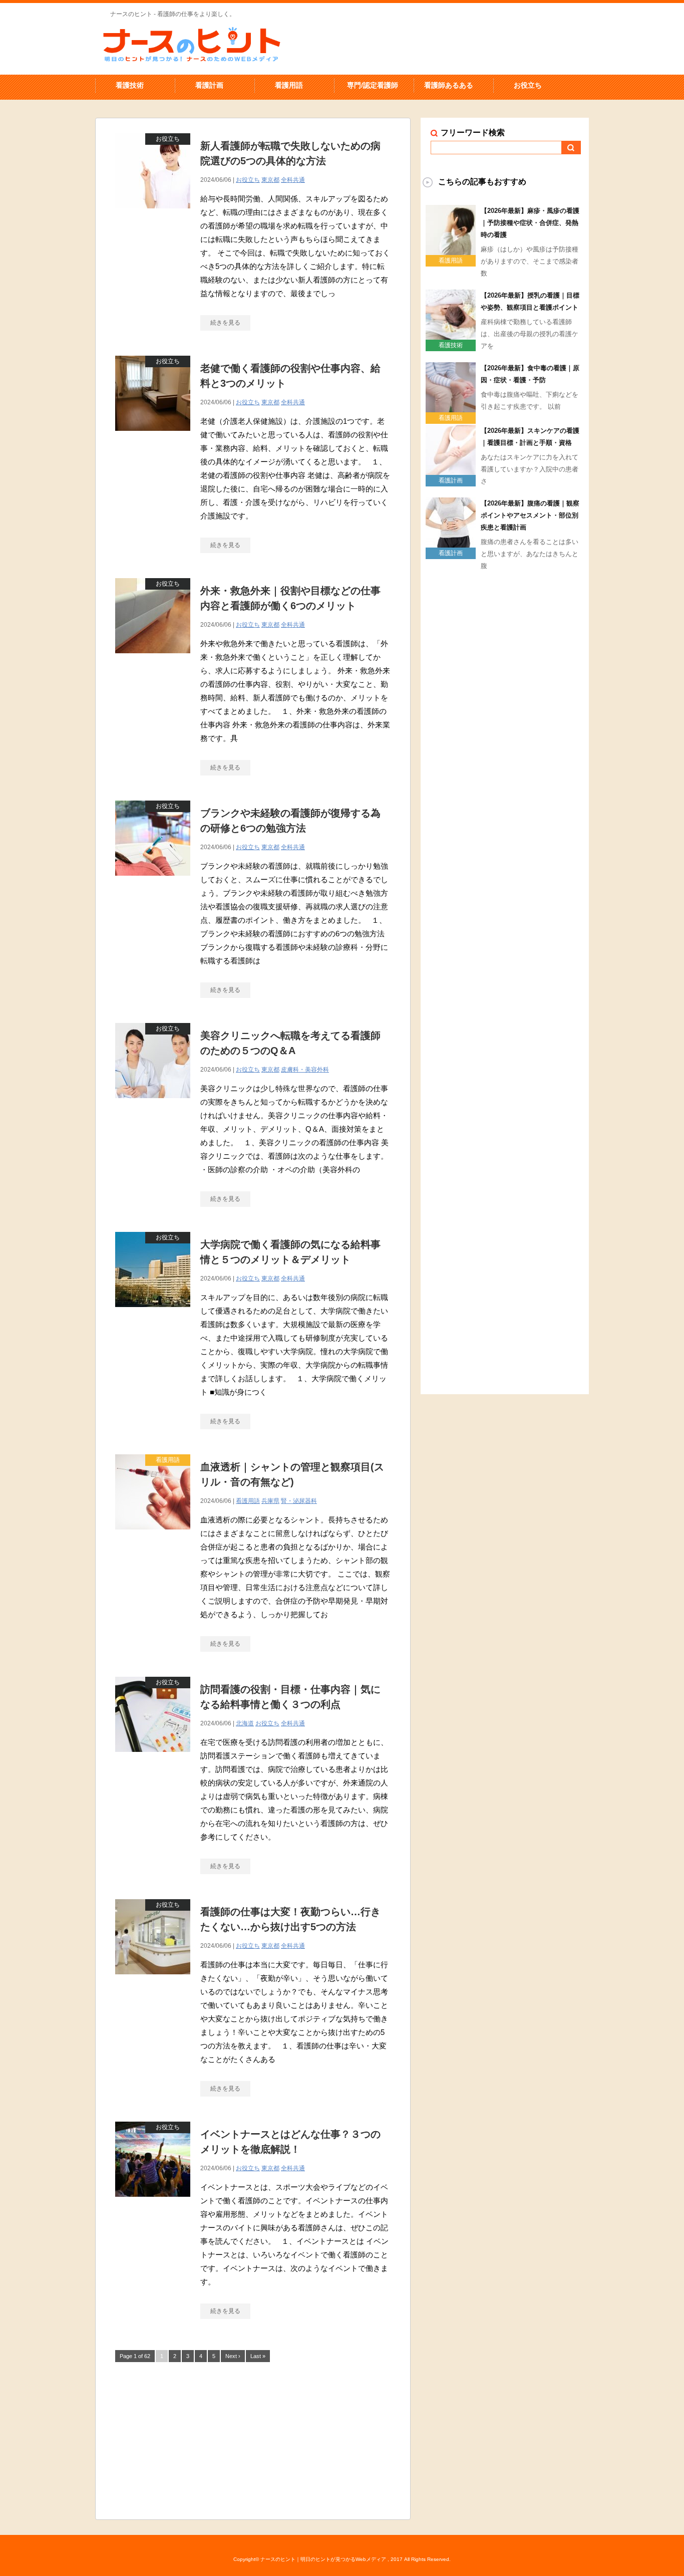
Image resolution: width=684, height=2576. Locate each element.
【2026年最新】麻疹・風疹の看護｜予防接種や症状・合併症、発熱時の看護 (530, 223)
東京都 (270, 180)
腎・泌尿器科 (299, 1501)
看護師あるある (449, 85)
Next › (233, 2356)
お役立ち (528, 85)
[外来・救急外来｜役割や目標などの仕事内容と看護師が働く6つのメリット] (153, 659)
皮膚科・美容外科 (305, 1070)
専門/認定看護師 (373, 85)
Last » (258, 2356)
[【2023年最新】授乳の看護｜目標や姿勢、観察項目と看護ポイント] (451, 336)
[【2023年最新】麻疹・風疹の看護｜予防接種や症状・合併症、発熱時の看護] (451, 251)
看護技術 (130, 85)
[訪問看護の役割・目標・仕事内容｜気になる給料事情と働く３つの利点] (153, 1757)
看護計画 (209, 85)
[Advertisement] (253, 2439)
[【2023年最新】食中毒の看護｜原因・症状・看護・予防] (451, 408)
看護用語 (289, 85)
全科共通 (293, 180)
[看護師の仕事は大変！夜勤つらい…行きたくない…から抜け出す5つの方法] (153, 1980)
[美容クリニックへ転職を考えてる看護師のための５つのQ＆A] (153, 1103)
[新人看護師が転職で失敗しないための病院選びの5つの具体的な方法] (153, 214)
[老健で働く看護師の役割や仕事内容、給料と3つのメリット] (153, 436)
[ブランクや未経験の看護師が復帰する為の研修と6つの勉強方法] (153, 881)
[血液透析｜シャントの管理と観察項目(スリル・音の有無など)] (153, 1535)
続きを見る (225, 323)
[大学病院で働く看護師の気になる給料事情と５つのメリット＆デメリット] (153, 1312)
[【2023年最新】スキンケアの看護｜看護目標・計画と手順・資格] (451, 471)
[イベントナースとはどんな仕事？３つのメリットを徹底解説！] (153, 2202)
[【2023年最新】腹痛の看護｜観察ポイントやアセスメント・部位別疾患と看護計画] (451, 544)
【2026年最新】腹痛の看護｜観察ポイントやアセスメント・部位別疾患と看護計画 (530, 515)
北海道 (245, 1723)
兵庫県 (270, 1501)
